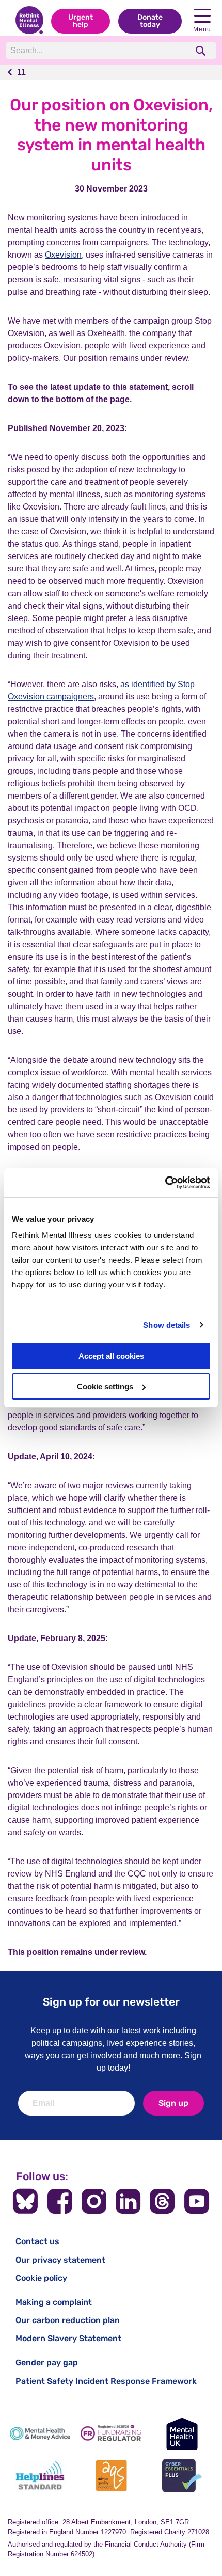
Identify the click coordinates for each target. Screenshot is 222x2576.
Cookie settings (105, 1386)
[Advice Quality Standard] (111, 2476)
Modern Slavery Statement (68, 2338)
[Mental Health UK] (182, 2434)
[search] (202, 51)
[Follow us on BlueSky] (25, 2201)
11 (21, 72)
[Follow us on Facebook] (60, 2201)
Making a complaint (54, 2302)
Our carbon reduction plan (68, 2320)
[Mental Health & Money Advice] (40, 2434)
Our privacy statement (60, 2260)
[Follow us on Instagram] (94, 2201)
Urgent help (81, 21)
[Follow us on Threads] (162, 2201)
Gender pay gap (47, 2363)
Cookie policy (41, 2278)
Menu (202, 29)
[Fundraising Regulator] (111, 2434)
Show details (166, 1325)
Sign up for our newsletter (111, 2002)
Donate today (150, 21)
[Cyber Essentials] (182, 2476)
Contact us (37, 2241)
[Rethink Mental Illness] (29, 21)
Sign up (173, 2103)
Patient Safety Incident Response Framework (106, 2381)
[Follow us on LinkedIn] (128, 2201)
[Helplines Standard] (40, 2476)
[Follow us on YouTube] (197, 2201)
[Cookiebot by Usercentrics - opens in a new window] (165, 1183)
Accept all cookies (111, 1356)
